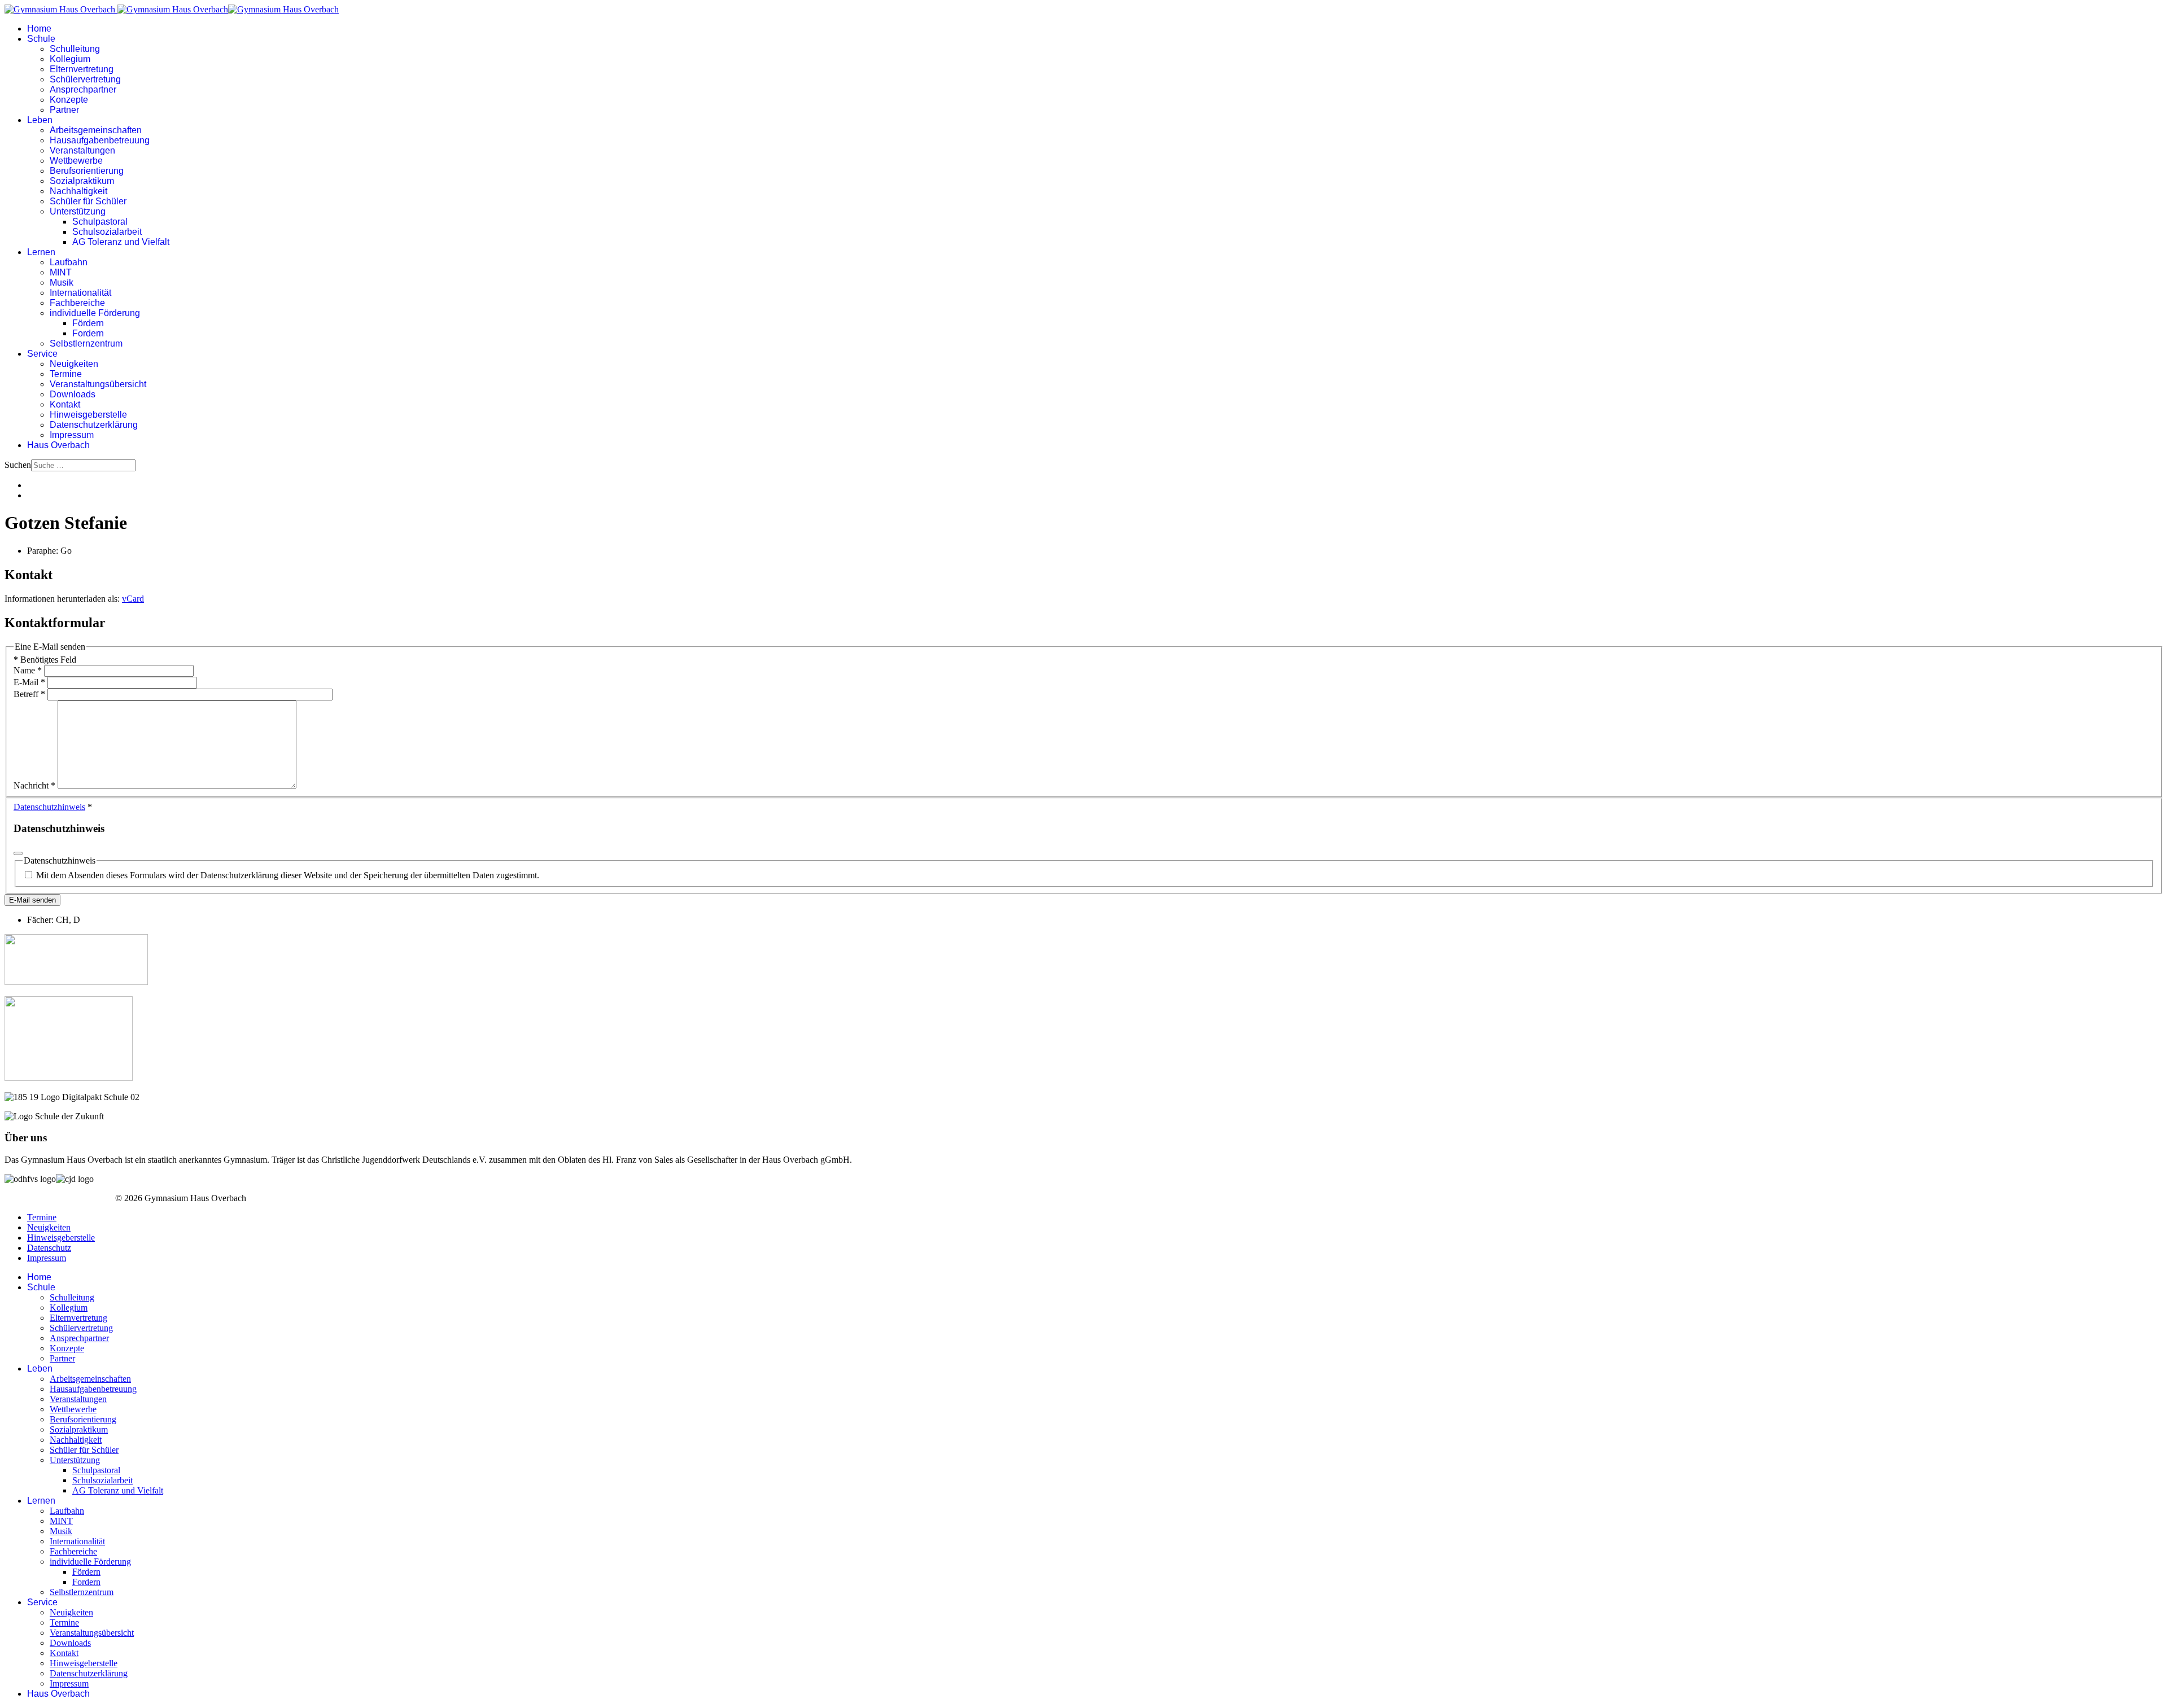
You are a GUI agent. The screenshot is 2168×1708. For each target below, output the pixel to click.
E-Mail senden (32, 900)
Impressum (72, 435)
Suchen (18, 465)
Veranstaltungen (82, 150)
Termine (66, 374)
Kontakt (65, 404)
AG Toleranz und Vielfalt (121, 242)
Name (28, 670)
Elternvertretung (82, 69)
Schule (41, 39)
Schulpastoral (100, 222)
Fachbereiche (77, 303)
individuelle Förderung (95, 313)
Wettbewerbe (76, 161)
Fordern (88, 333)
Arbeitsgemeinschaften (96, 130)
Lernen (41, 252)
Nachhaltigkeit (78, 191)
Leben (40, 120)
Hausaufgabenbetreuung (100, 140)
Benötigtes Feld (45, 660)
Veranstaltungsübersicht (98, 384)
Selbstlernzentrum (86, 343)
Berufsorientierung (87, 171)
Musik (62, 283)
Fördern (88, 323)
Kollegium (70, 59)
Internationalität (80, 293)
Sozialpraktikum (82, 181)
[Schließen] (18, 853)
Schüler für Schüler (88, 201)
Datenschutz (49, 1248)
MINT (61, 272)
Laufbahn (69, 262)
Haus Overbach (58, 445)
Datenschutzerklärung (94, 425)
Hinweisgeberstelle (88, 415)
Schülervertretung (85, 79)
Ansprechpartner (83, 89)
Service (42, 354)
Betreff (29, 694)
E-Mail (29, 682)
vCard (133, 599)
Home (39, 29)
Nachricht (34, 785)
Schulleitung (75, 49)
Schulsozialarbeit (107, 232)
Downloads (73, 394)
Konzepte (69, 100)
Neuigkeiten (74, 364)
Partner (64, 110)
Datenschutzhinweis (49, 807)
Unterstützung (78, 211)
